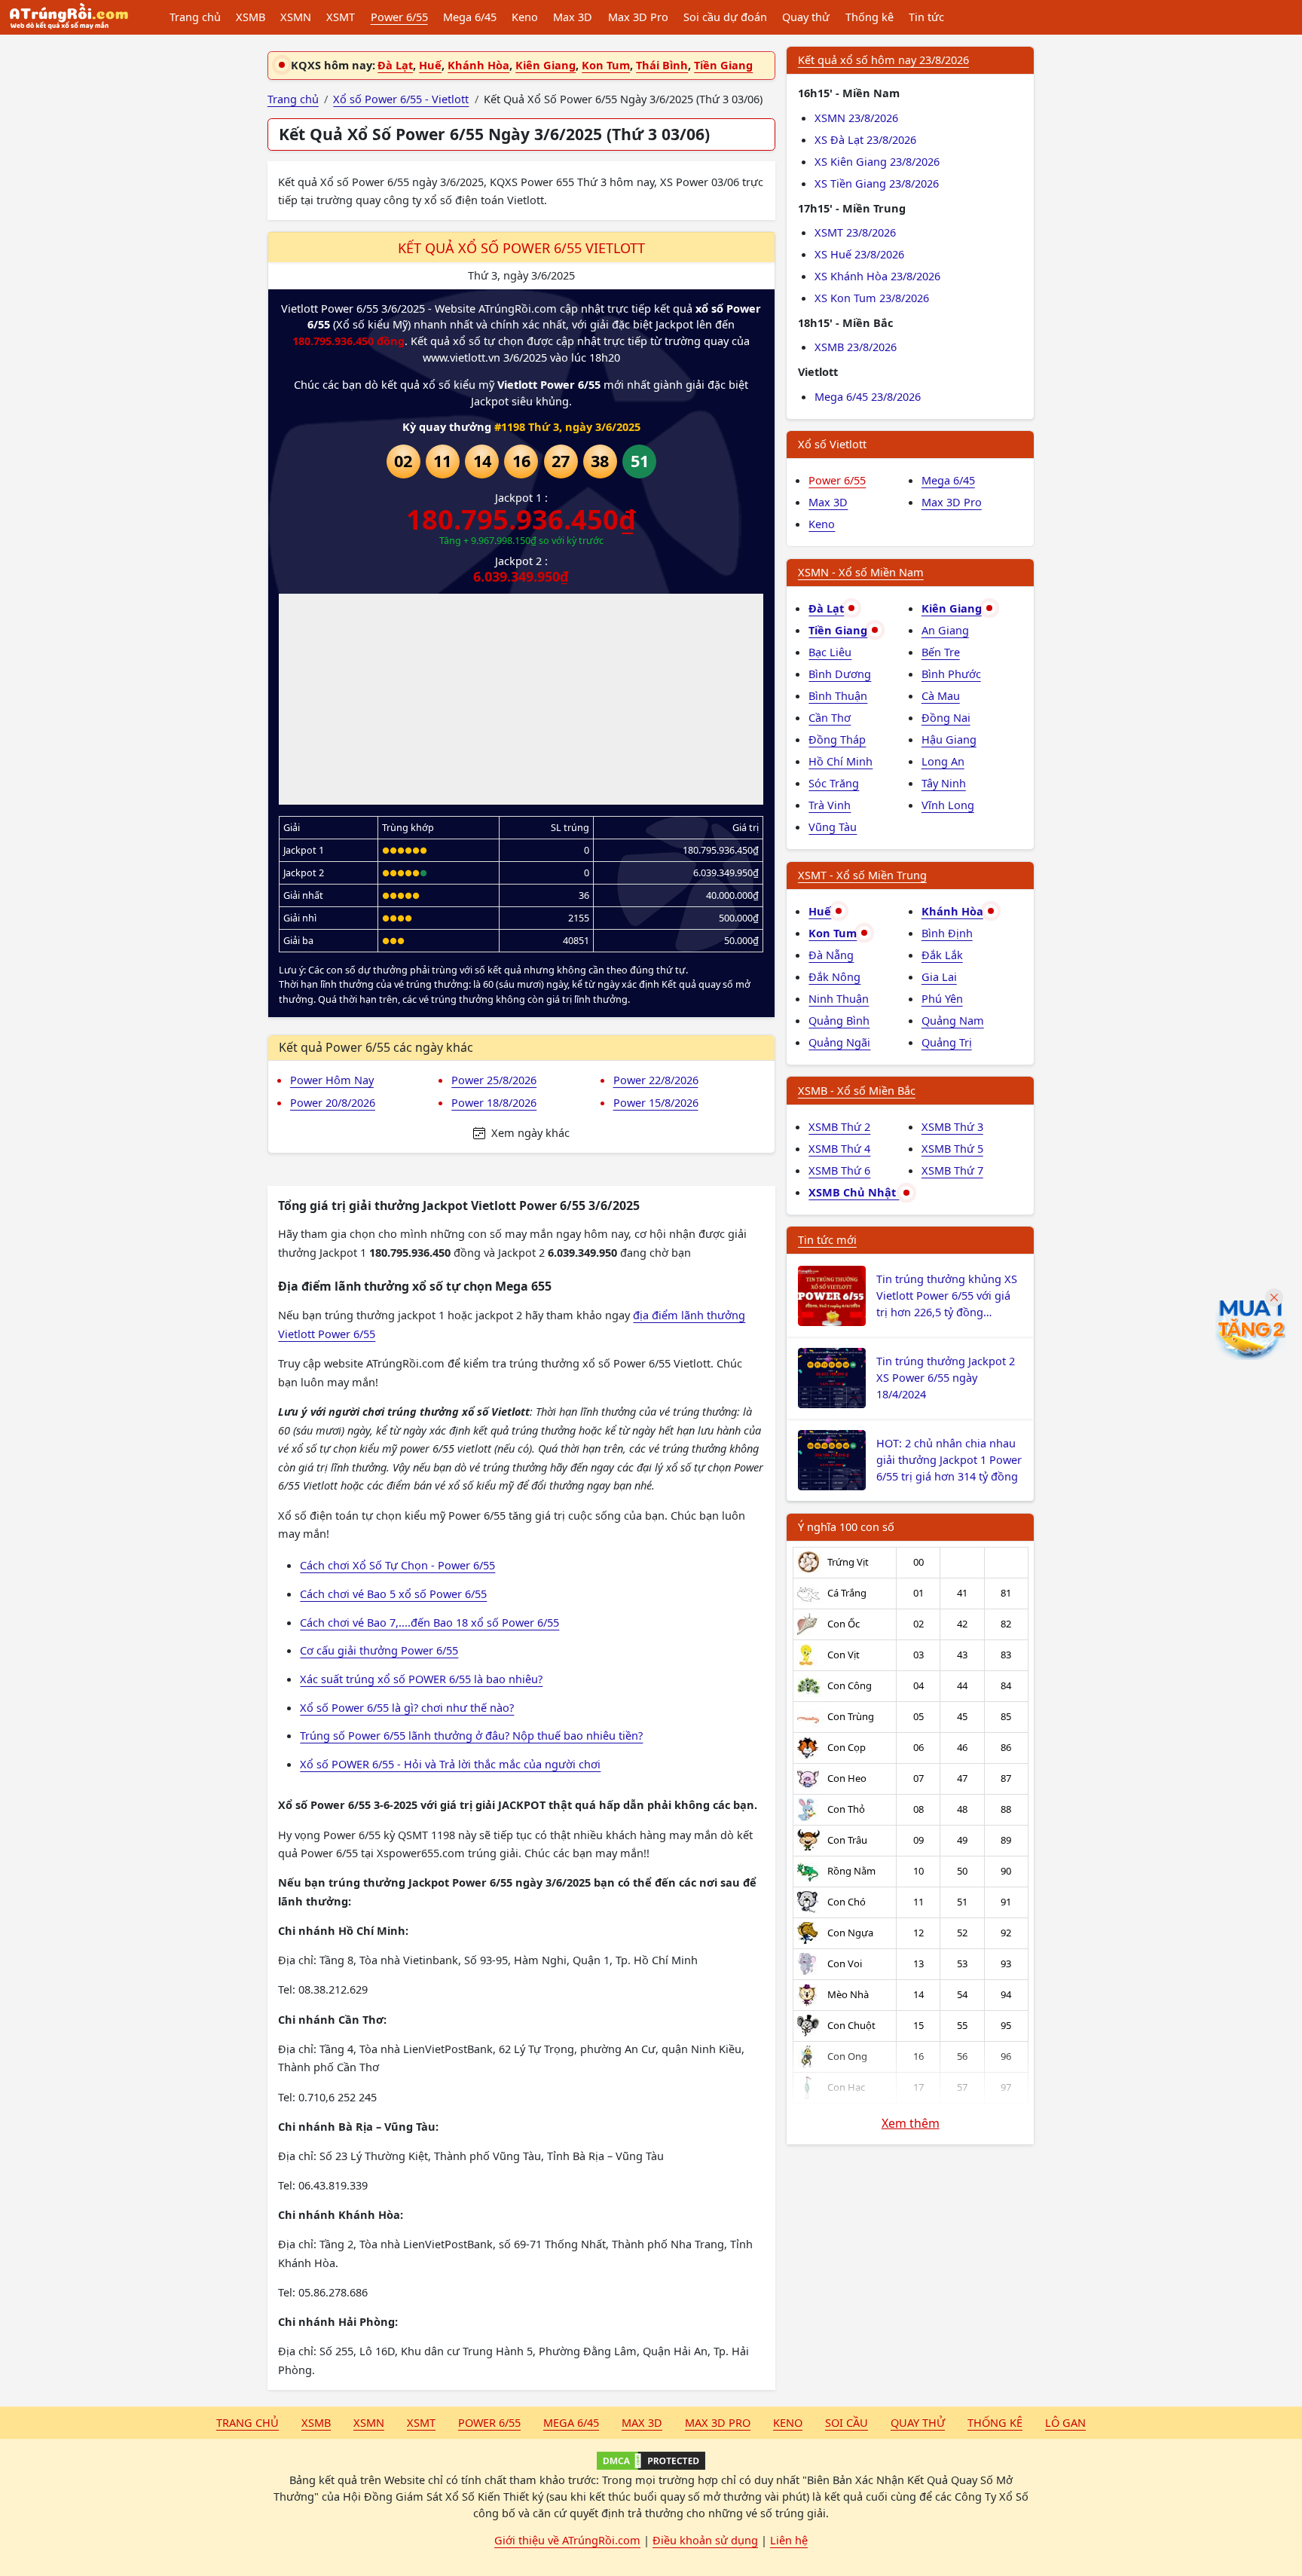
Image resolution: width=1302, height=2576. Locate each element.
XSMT (341, 17)
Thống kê (870, 17)
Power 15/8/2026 (656, 1102)
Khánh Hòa (478, 65)
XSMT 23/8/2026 (855, 232)
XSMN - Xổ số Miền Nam (861, 572)
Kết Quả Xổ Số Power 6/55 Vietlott (521, 248)
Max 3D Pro (638, 17)
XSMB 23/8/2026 (856, 347)
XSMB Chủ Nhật (854, 1192)
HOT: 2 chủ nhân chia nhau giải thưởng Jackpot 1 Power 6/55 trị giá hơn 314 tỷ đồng (949, 1459)
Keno (525, 17)
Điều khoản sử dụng (705, 2540)
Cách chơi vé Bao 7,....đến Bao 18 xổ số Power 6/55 (429, 1622)
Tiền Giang (723, 65)
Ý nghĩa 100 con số (846, 1526)
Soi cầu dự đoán (725, 17)
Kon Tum (606, 65)
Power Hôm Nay (332, 1080)
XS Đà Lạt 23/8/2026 (865, 139)
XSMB (251, 17)
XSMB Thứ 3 (952, 1126)
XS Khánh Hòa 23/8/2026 (877, 276)
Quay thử (806, 17)
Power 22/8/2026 (656, 1080)
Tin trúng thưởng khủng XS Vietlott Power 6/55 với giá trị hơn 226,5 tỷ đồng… (947, 1295)
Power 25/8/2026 (494, 1080)
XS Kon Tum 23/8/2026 (872, 298)
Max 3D (573, 17)
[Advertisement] (521, 699)
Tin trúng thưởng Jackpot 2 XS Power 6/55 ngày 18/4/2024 (946, 1377)
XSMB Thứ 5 (952, 1148)
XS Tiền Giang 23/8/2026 (877, 183)
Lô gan (1065, 2422)
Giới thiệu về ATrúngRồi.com (567, 2540)
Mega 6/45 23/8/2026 (868, 396)
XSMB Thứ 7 (952, 1170)
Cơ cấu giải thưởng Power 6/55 (379, 1650)
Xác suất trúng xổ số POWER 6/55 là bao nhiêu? (421, 1679)
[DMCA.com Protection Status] (651, 2461)
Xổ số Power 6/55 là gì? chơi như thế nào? (407, 1707)
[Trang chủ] (69, 17)
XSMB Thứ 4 (839, 1148)
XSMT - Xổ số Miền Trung (862, 875)
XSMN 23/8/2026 (856, 118)
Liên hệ (789, 2540)
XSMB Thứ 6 (839, 1170)
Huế (430, 65)
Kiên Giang (546, 65)
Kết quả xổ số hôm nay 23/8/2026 (883, 60)
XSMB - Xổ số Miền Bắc (857, 1090)
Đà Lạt (395, 65)
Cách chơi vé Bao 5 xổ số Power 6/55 (393, 1594)
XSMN (296, 17)
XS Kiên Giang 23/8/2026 (877, 161)
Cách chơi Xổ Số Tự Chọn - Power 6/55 (397, 1565)
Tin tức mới (827, 1239)
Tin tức (926, 17)
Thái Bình (662, 65)
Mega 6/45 (470, 17)
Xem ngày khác (529, 1132)
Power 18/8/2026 (494, 1102)
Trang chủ (195, 17)
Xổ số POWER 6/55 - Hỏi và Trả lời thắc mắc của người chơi (450, 1764)
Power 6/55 (399, 17)
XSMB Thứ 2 (839, 1126)
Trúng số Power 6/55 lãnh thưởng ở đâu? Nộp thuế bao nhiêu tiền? (471, 1735)
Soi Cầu (847, 2422)
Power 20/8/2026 (333, 1102)
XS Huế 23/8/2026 (859, 254)
